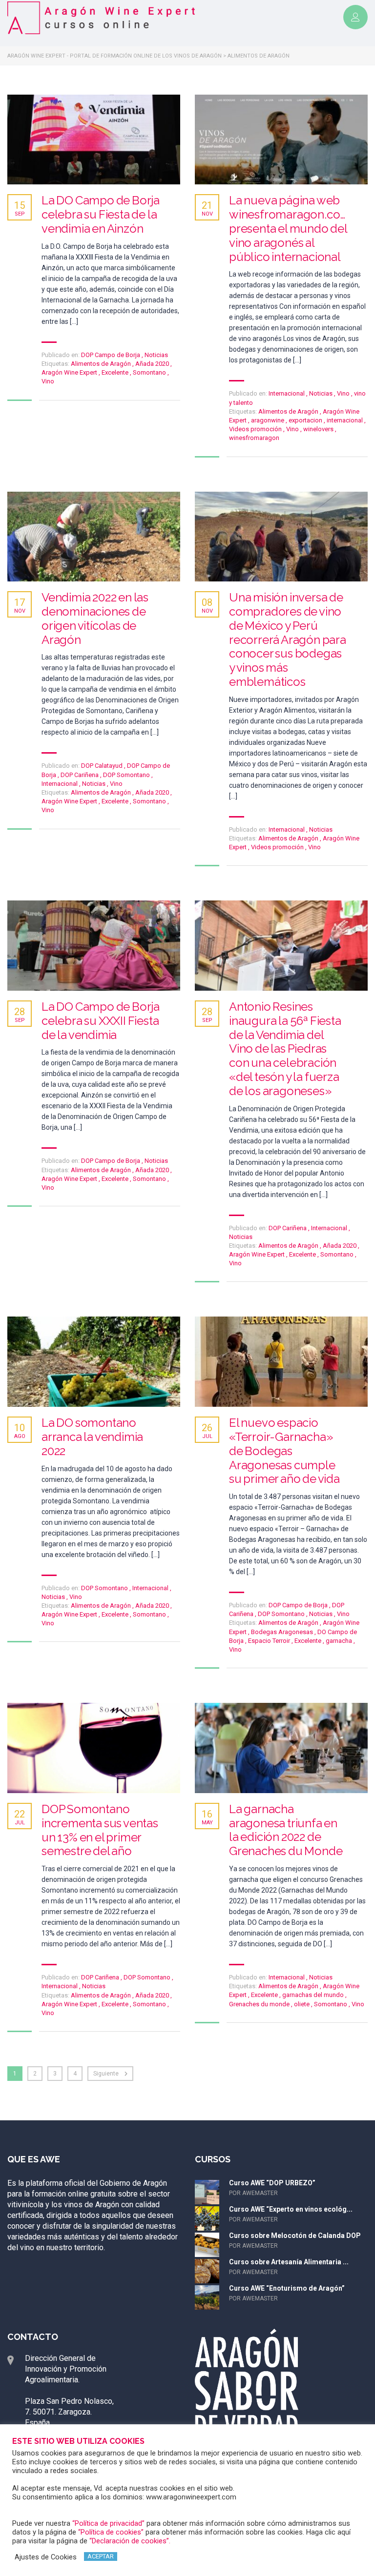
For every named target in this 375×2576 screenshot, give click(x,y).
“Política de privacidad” (108, 2523)
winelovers (319, 429)
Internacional (287, 393)
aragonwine (268, 420)
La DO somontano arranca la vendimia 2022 (92, 1437)
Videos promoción (256, 429)
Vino (48, 381)
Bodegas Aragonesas (283, 1632)
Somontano (150, 372)
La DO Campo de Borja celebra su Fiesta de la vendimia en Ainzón (101, 215)
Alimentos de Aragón (102, 364)
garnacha (340, 1641)
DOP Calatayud (102, 766)
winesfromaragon (254, 438)
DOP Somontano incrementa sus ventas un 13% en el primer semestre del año (100, 1830)
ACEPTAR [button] (101, 2556)
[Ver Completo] (94, 140)
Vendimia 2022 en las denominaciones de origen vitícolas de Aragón (95, 619)
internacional (345, 420)
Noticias (156, 355)
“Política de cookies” (111, 2532)
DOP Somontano (126, 775)
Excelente (116, 372)
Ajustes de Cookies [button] (46, 2557)
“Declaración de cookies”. (130, 2541)
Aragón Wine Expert (70, 372)
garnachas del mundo (314, 1995)
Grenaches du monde (260, 2004)
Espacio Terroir (270, 1641)
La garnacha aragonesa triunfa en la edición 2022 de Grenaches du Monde (286, 1830)
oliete (302, 2004)
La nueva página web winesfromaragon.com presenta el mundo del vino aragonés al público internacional (290, 229)
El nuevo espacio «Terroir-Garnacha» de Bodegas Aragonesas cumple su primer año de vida (284, 1451)
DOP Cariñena (80, 775)
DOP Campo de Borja (111, 355)
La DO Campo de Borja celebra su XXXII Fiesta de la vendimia (101, 1021)
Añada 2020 (153, 364)
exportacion (306, 420)
